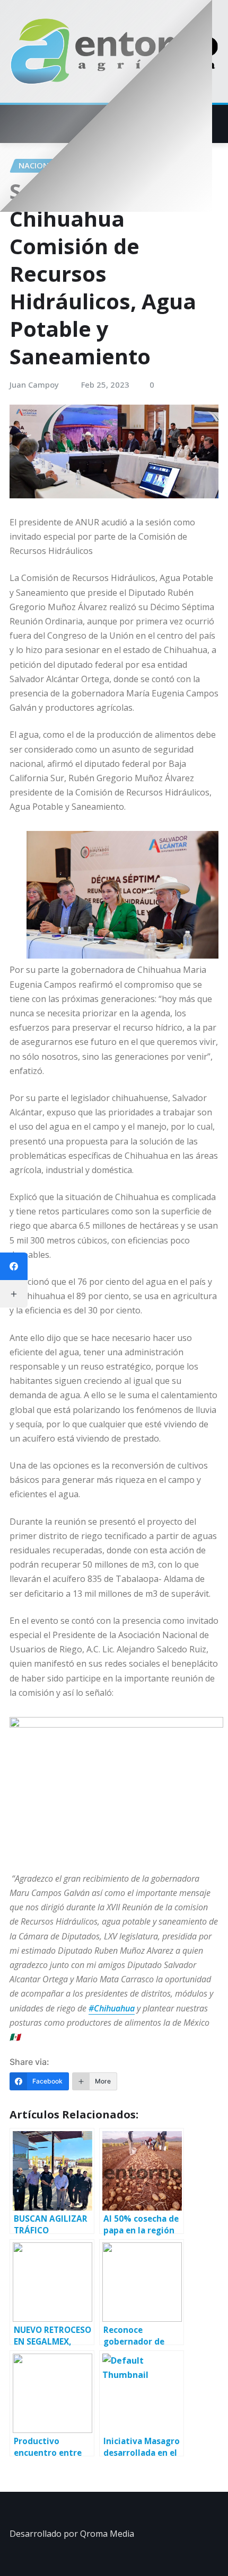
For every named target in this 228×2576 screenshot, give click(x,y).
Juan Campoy (34, 384)
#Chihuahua (112, 2008)
